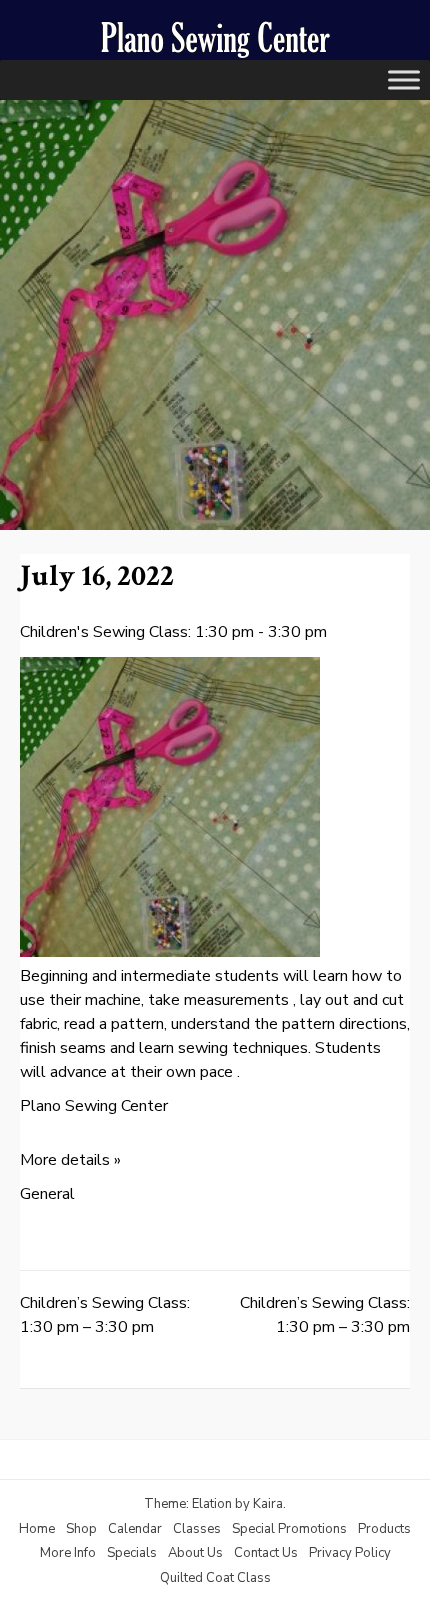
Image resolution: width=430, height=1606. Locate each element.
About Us (195, 1553)
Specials (132, 1553)
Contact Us (266, 1553)
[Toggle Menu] (404, 79)
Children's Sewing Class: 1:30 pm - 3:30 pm (173, 632)
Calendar (135, 1529)
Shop (81, 1529)
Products (384, 1529)
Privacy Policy (350, 1553)
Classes (197, 1529)
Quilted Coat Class (215, 1578)
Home (37, 1529)
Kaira (268, 1504)
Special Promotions (289, 1529)
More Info (68, 1553)
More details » (70, 1160)
